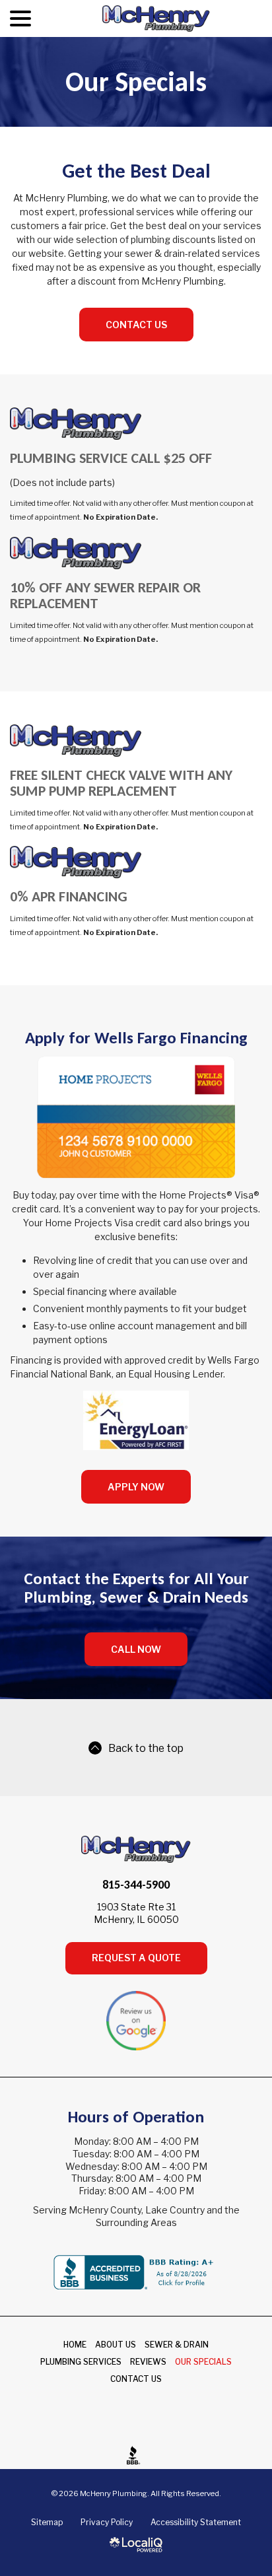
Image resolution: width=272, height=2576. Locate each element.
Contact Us (136, 325)
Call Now (136, 1649)
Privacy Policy (107, 2522)
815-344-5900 (136, 1885)
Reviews (148, 2362)
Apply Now (136, 1487)
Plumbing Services (81, 2362)
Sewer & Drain (177, 2345)
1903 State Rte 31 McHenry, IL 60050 (136, 1913)
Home (75, 2345)
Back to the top (146, 1748)
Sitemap (47, 2522)
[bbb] (136, 2455)
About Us (116, 2345)
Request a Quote (136, 1958)
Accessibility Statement (196, 2522)
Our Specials (136, 82)
